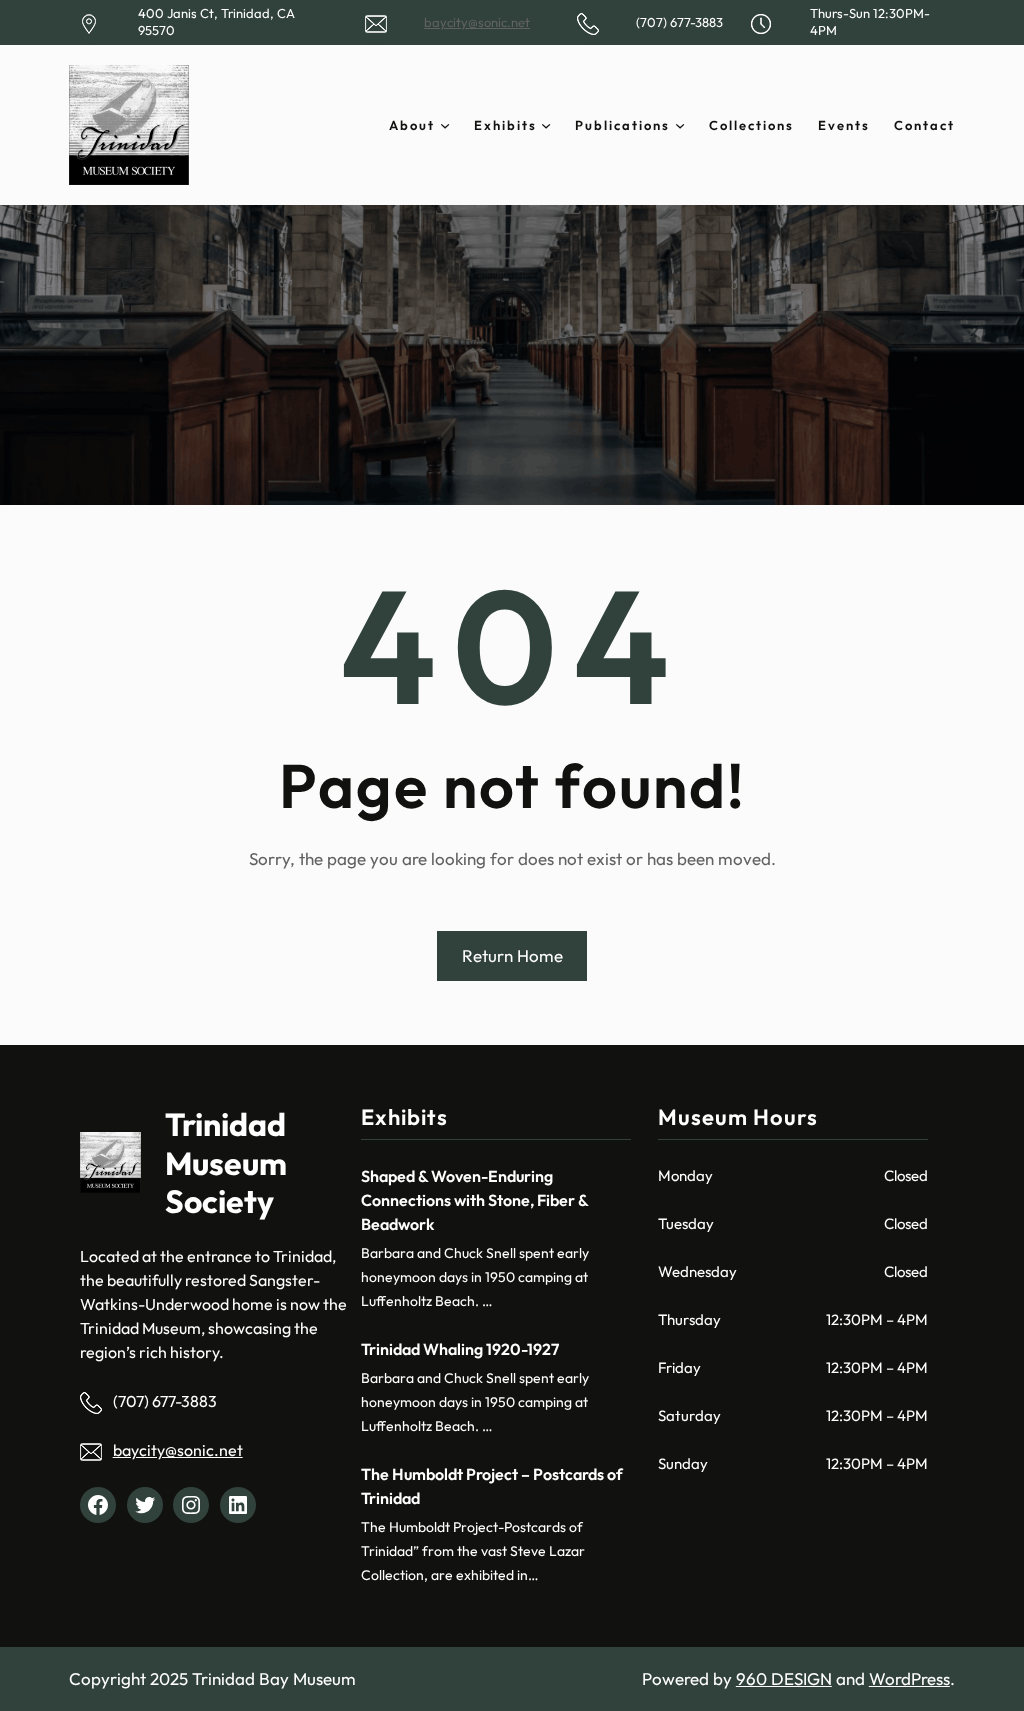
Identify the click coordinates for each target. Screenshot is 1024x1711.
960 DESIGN (784, 1678)
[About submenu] (445, 125)
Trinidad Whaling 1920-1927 (460, 1349)
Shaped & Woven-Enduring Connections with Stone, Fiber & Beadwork (474, 1200)
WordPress (909, 1678)
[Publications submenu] (680, 125)
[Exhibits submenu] (546, 125)
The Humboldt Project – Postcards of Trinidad (492, 1486)
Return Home (512, 955)
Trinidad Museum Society (226, 1162)
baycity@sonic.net (477, 22)
